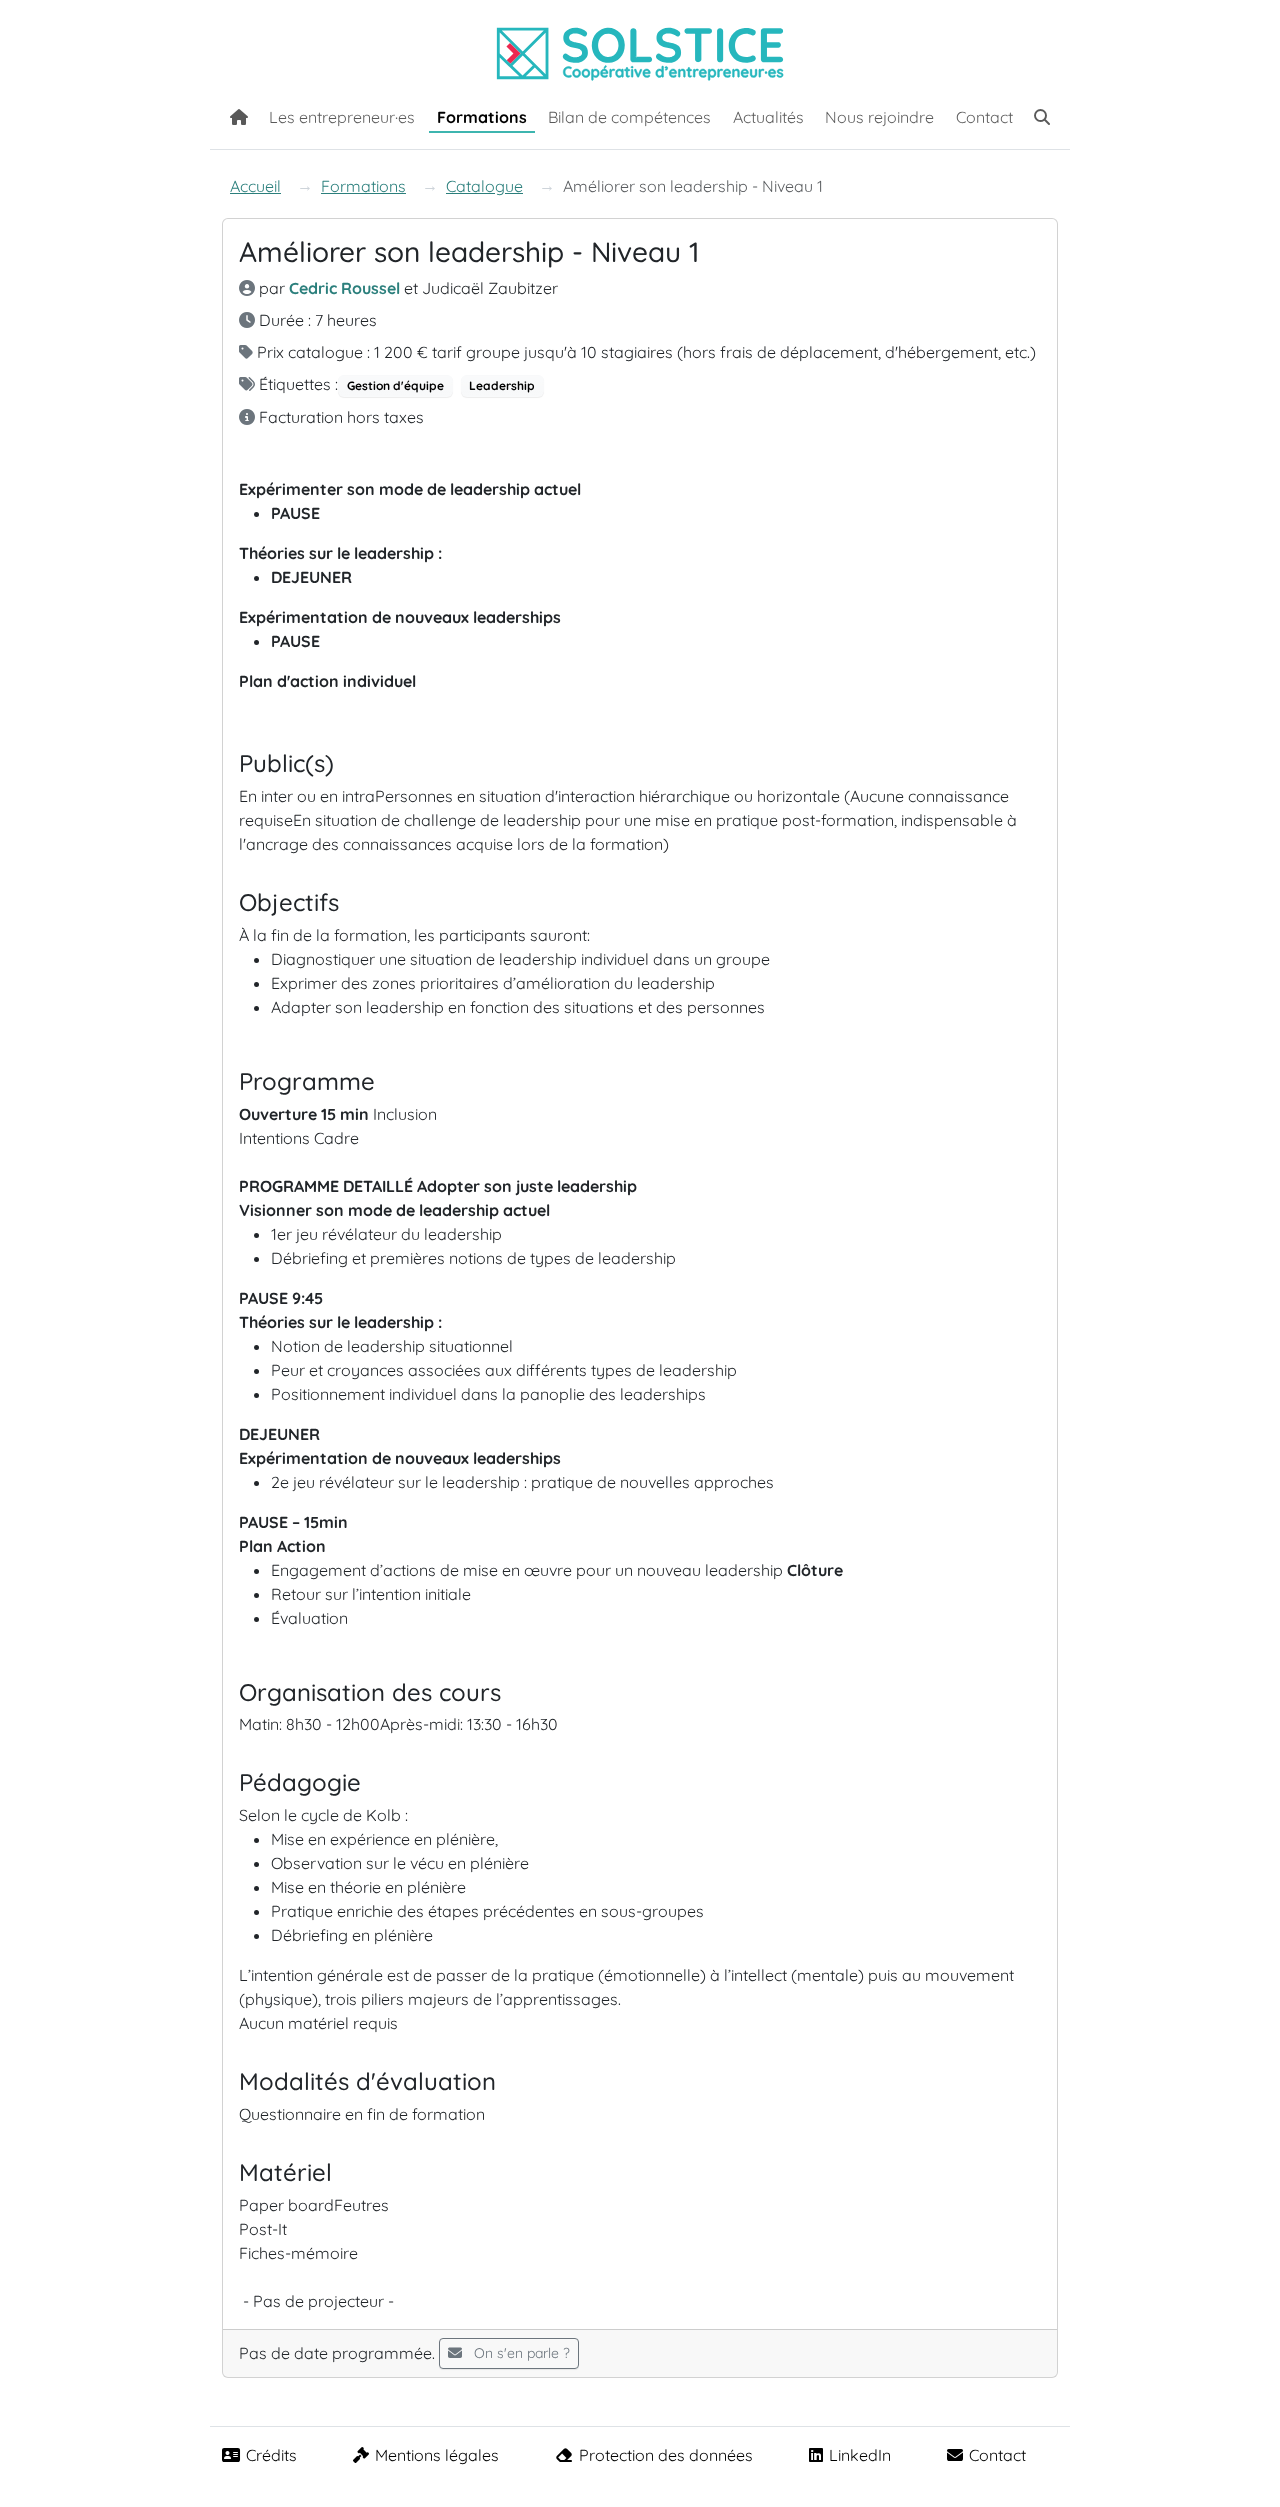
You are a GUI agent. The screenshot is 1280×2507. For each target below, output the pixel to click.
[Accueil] (239, 115)
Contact (984, 117)
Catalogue (484, 186)
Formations (482, 117)
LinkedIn (860, 2455)
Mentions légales (437, 2455)
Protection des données (666, 2455)
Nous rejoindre (879, 117)
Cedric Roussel (344, 288)
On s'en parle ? (520, 2353)
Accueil (255, 186)
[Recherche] (1042, 115)
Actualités (768, 117)
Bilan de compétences (629, 117)
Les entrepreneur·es (342, 117)
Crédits (271, 2455)
